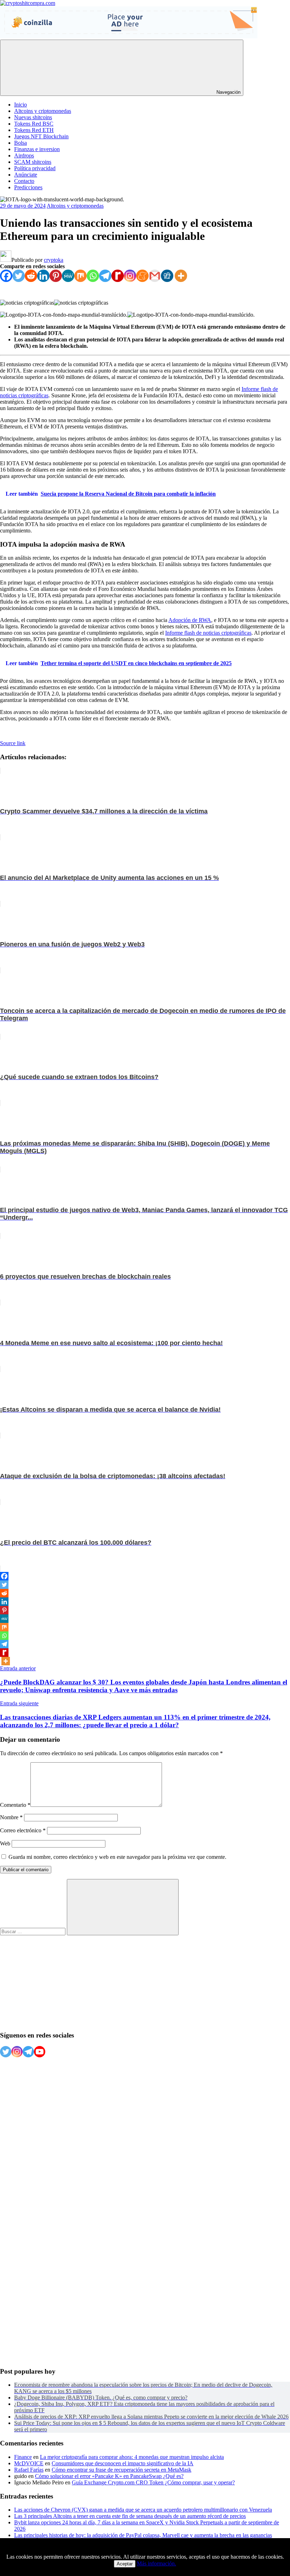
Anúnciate (26, 175)
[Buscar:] (33, 1931)
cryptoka (54, 260)
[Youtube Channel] (40, 2052)
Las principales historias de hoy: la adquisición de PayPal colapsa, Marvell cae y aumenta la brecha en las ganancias (143, 2535)
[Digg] (167, 276)
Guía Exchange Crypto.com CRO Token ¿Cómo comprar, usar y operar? (153, 2482)
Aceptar (125, 2564)
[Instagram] (130, 276)
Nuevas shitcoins (33, 117)
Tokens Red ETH (34, 130)
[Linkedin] (43, 276)
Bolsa (21, 143)
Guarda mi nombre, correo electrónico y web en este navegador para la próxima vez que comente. (117, 1857)
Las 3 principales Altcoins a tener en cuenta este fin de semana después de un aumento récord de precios (130, 2516)
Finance (23, 2457)
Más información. (156, 2563)
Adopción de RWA (190, 620)
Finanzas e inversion (37, 149)
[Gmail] (155, 276)
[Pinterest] (56, 276)
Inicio (21, 105)
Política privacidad (35, 168)
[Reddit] (31, 276)
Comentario (15, 1805)
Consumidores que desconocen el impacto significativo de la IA (123, 2463)
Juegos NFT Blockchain (41, 136)
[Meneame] (142, 276)
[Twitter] (19, 276)
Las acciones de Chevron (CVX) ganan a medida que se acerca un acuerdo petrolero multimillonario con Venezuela (143, 2510)
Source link (13, 743)
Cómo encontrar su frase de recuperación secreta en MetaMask (121, 2470)
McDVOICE (29, 2463)
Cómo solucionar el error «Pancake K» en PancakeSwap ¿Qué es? (109, 2476)
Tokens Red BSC (34, 124)
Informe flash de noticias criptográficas (208, 633)
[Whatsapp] (93, 276)
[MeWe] (68, 276)
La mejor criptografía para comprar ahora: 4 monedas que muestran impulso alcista (132, 2457)
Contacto (24, 181)
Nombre (11, 1817)
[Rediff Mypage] (118, 276)
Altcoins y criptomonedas (43, 111)
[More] (181, 276)
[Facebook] (6, 276)
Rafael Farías (29, 2470)
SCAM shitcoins (33, 162)
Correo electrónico (23, 1830)
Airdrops (24, 155)
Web (5, 1843)
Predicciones (28, 187)
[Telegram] (105, 276)
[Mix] (80, 276)
